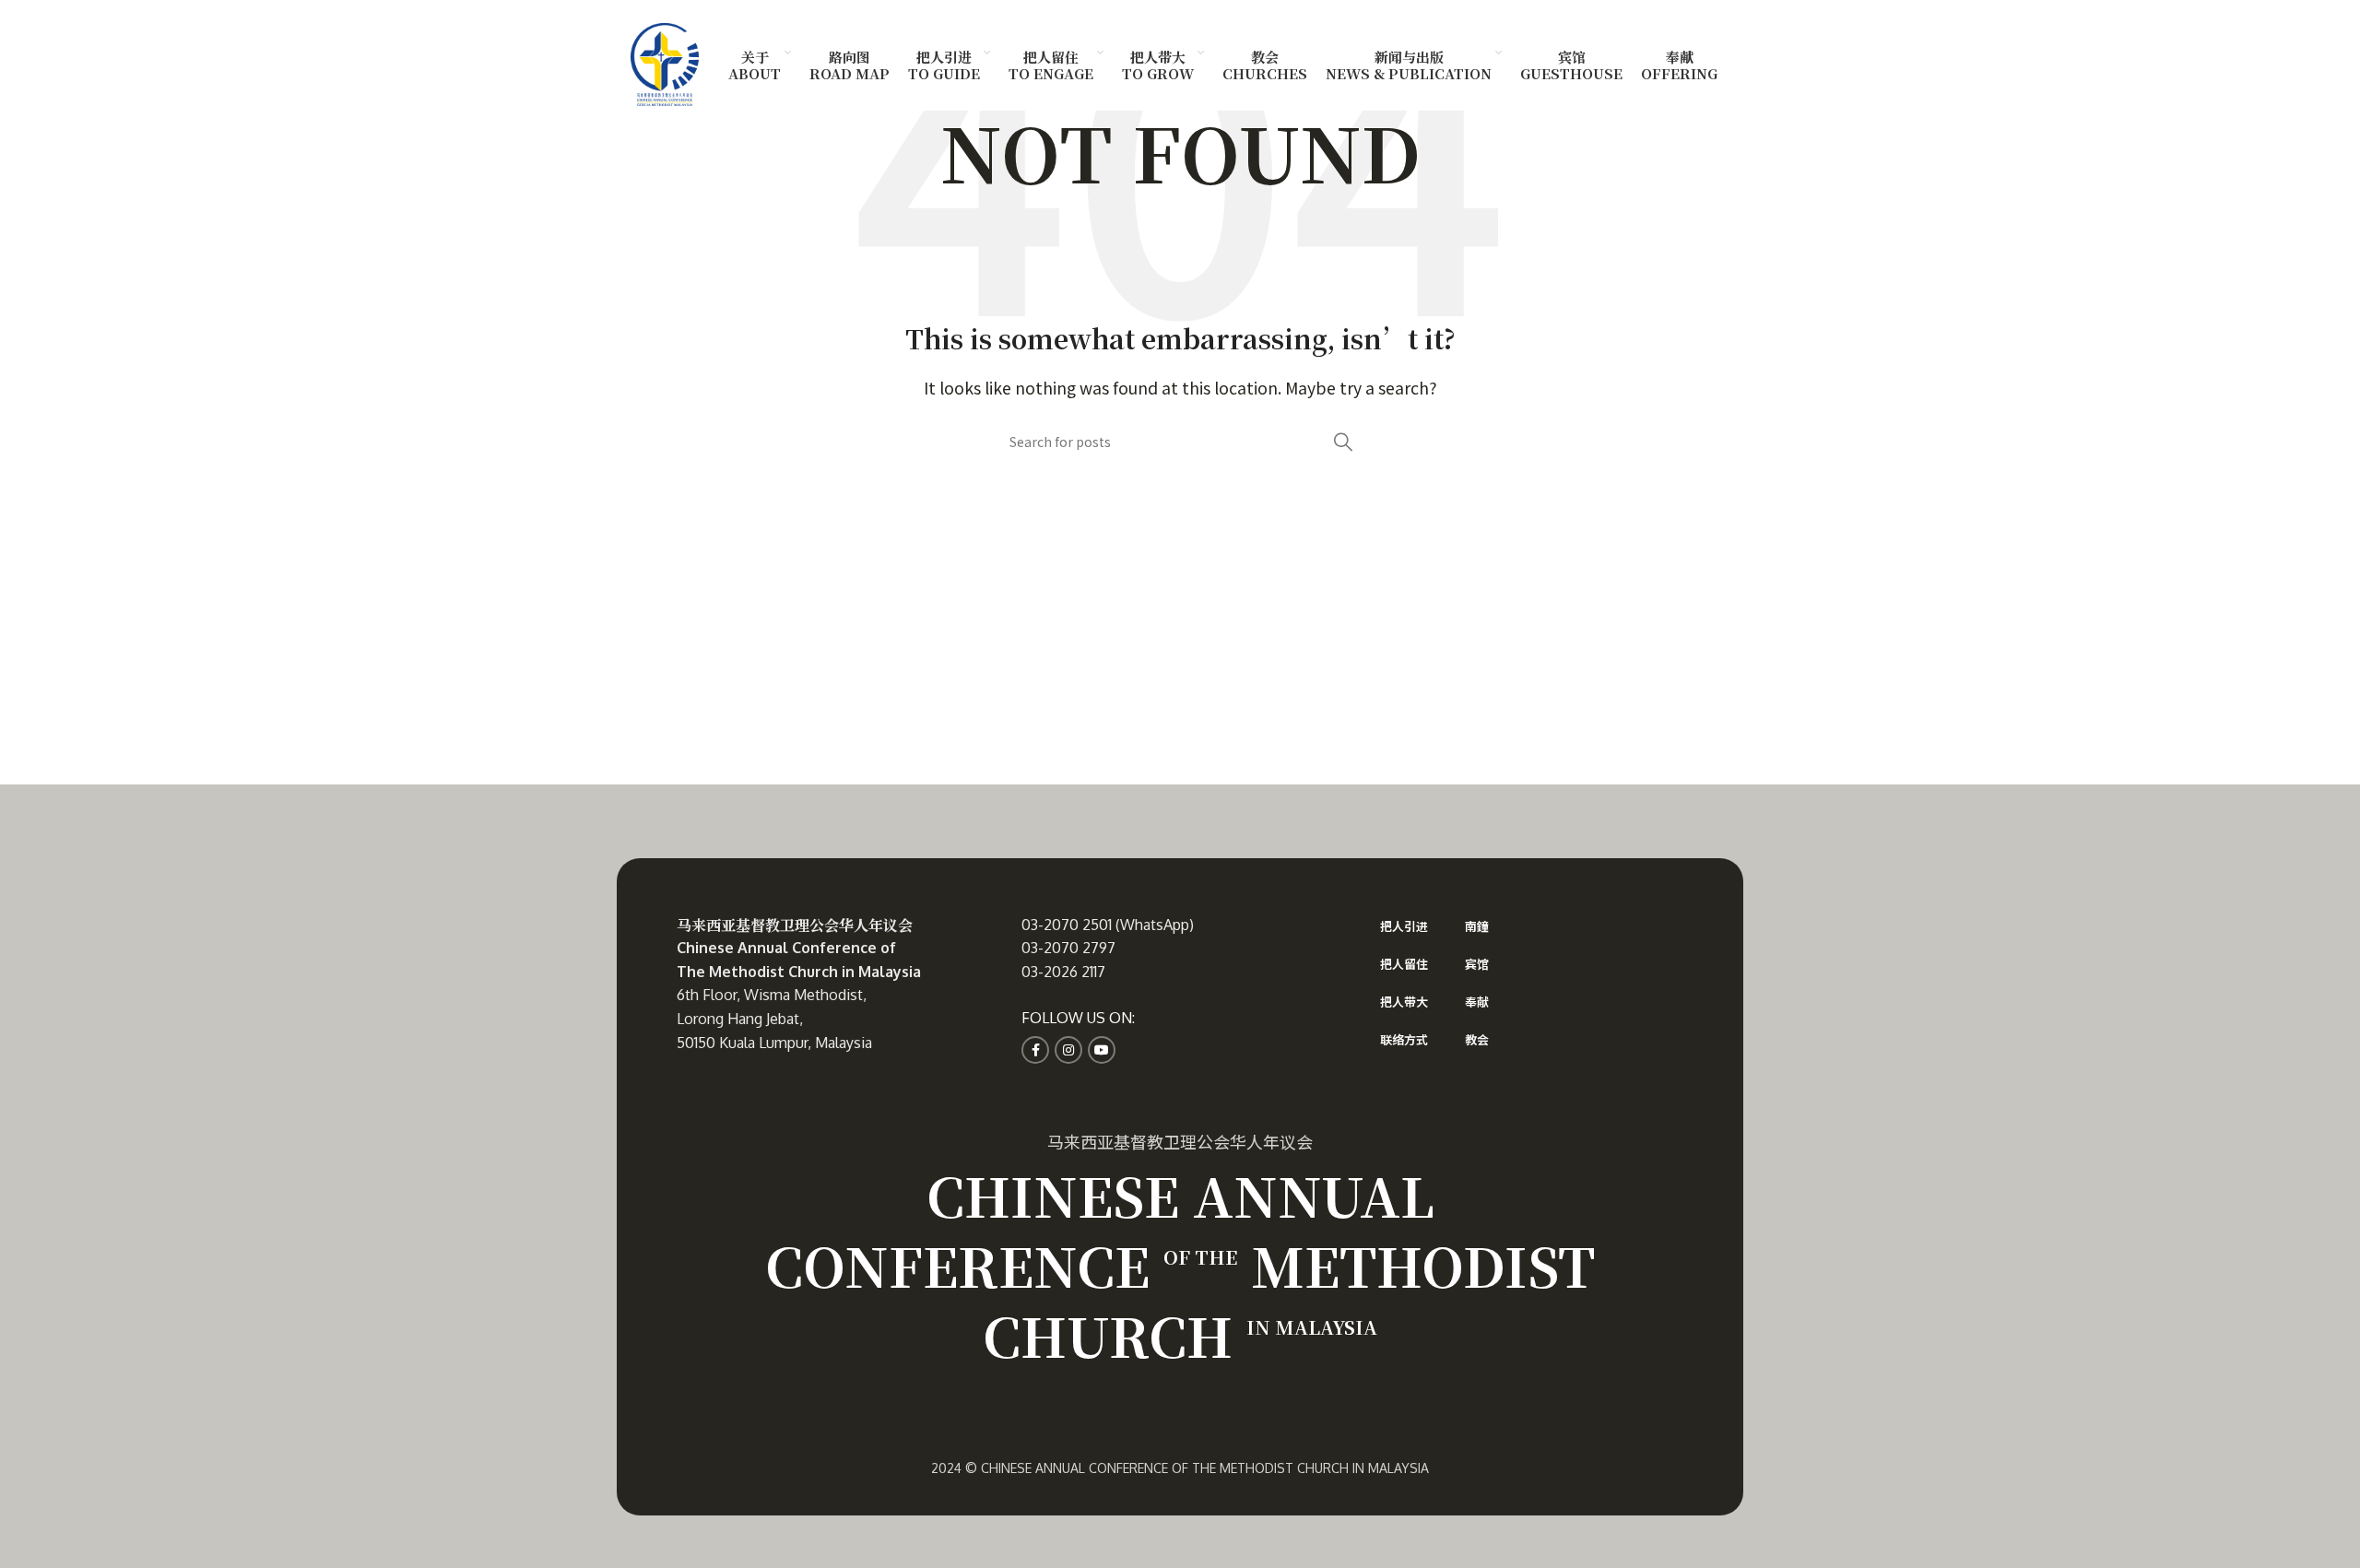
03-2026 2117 (1063, 972)
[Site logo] (665, 62)
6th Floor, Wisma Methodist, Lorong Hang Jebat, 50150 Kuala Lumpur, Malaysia (774, 1018)
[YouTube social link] (1102, 1050)
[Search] (1343, 442)
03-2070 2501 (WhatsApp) (1108, 925)
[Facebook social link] (1035, 1050)
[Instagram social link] (1068, 1050)
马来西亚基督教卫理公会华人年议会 (795, 925)
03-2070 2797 (1068, 948)
